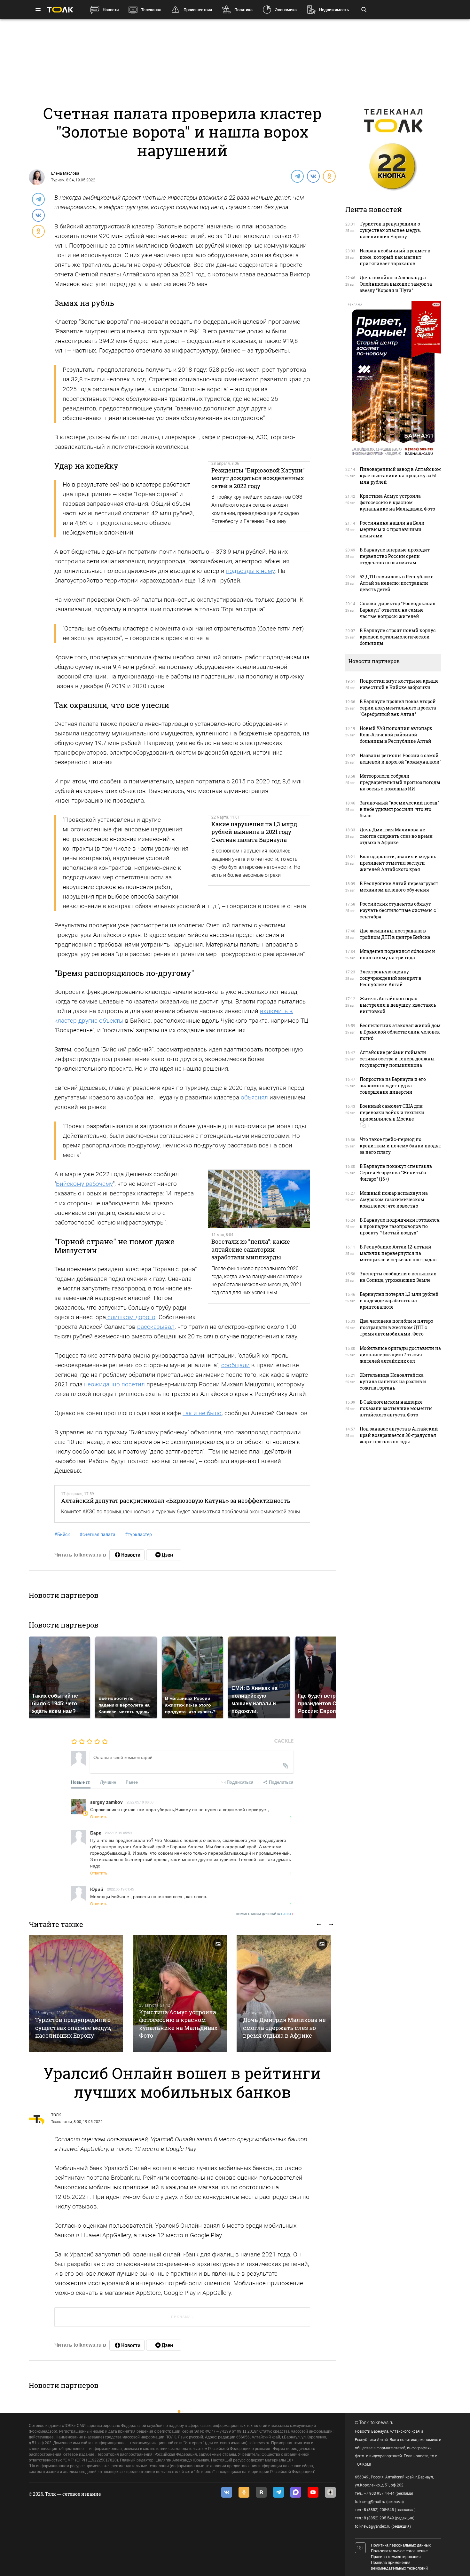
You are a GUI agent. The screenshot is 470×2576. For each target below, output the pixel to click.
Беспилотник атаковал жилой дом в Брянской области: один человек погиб (400, 1032)
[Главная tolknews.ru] (60, 10)
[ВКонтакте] (313, 176)
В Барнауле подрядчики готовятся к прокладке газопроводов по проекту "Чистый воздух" (400, 1226)
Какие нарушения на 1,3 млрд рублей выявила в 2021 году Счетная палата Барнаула (254, 832)
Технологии (62, 2122)
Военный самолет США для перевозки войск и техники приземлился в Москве (392, 1112)
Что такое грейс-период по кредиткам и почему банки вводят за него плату (400, 1146)
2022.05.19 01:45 (121, 1889)
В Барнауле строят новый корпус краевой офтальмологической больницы (398, 637)
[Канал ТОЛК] (164, 1555)
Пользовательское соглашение (399, 2551)
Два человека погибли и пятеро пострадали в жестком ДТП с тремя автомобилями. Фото (396, 1327)
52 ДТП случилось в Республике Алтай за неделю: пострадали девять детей (397, 583)
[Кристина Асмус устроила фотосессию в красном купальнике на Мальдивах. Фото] (180, 1994)
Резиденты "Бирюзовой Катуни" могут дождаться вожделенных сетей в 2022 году (258, 478)
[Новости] (127, 1555)
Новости (111, 10)
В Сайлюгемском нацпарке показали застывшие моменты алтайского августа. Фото (396, 1408)
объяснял (254, 1097)
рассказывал (156, 1327)
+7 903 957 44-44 (379, 2493)
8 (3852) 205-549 (379, 2518)
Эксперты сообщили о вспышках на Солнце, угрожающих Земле (398, 1277)
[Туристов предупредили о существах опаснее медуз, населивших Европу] (76, 1994)
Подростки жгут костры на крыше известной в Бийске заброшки (399, 684)
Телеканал (151, 10)
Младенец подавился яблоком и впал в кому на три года (397, 954)
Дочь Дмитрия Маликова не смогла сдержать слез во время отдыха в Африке (284, 2028)
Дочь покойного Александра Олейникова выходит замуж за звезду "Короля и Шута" (396, 284)
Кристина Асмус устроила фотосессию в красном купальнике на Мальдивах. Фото (179, 2024)
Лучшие (108, 1782)
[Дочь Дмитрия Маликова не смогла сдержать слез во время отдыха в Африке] (284, 1994)
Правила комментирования (396, 2557)
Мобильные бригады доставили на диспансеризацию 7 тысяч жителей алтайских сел (400, 1355)
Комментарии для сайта (265, 1914)
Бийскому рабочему (84, 1184)
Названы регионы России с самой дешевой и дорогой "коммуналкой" (400, 759)
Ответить (99, 1816)
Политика (243, 10)
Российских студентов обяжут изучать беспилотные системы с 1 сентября (399, 910)
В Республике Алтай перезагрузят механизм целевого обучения (399, 887)
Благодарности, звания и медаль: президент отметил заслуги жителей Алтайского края (398, 863)
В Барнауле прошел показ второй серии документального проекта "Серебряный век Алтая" (398, 708)
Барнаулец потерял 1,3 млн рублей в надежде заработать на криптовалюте (399, 1300)
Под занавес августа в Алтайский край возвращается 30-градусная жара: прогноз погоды (399, 1435)
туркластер (138, 1534)
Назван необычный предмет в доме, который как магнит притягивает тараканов (395, 257)
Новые (81, 1782)
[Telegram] (297, 176)
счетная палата (98, 1534)
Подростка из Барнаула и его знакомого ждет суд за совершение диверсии (393, 1086)
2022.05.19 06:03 (140, 1802)
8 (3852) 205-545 (379, 2510)
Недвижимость (334, 10)
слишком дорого (131, 1317)
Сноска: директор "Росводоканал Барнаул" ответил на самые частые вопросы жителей (398, 610)
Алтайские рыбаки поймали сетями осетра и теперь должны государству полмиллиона (397, 1059)
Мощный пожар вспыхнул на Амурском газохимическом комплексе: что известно (394, 1199)
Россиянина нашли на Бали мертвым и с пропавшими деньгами (392, 529)
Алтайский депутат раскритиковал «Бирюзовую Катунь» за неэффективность (176, 1501)
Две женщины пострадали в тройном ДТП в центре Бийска (395, 934)
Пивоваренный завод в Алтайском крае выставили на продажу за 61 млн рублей (400, 476)
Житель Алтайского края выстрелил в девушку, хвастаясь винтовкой (398, 1005)
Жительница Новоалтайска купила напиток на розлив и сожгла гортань (393, 1381)
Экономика (286, 10)
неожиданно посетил (114, 1384)
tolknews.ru (382, 2422)
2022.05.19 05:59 (118, 1833)
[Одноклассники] (329, 176)
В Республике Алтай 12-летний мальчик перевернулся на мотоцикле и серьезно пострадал (398, 1253)
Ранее (132, 1782)
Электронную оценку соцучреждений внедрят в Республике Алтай (391, 978)
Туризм (58, 180)
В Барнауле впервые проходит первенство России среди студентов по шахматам (395, 556)
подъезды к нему (250, 571)
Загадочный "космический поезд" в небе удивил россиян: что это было (399, 809)
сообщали (235, 1365)
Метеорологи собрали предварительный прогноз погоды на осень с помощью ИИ (400, 782)
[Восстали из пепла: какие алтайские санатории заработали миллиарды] (259, 1199)
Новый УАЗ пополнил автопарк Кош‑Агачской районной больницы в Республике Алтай (396, 735)
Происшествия (198, 10)
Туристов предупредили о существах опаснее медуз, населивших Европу (73, 2028)
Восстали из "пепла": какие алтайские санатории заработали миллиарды (251, 1249)
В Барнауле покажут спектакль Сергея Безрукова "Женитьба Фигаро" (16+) (396, 1173)
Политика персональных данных (401, 2545)
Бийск (62, 1534)
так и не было (202, 1413)
